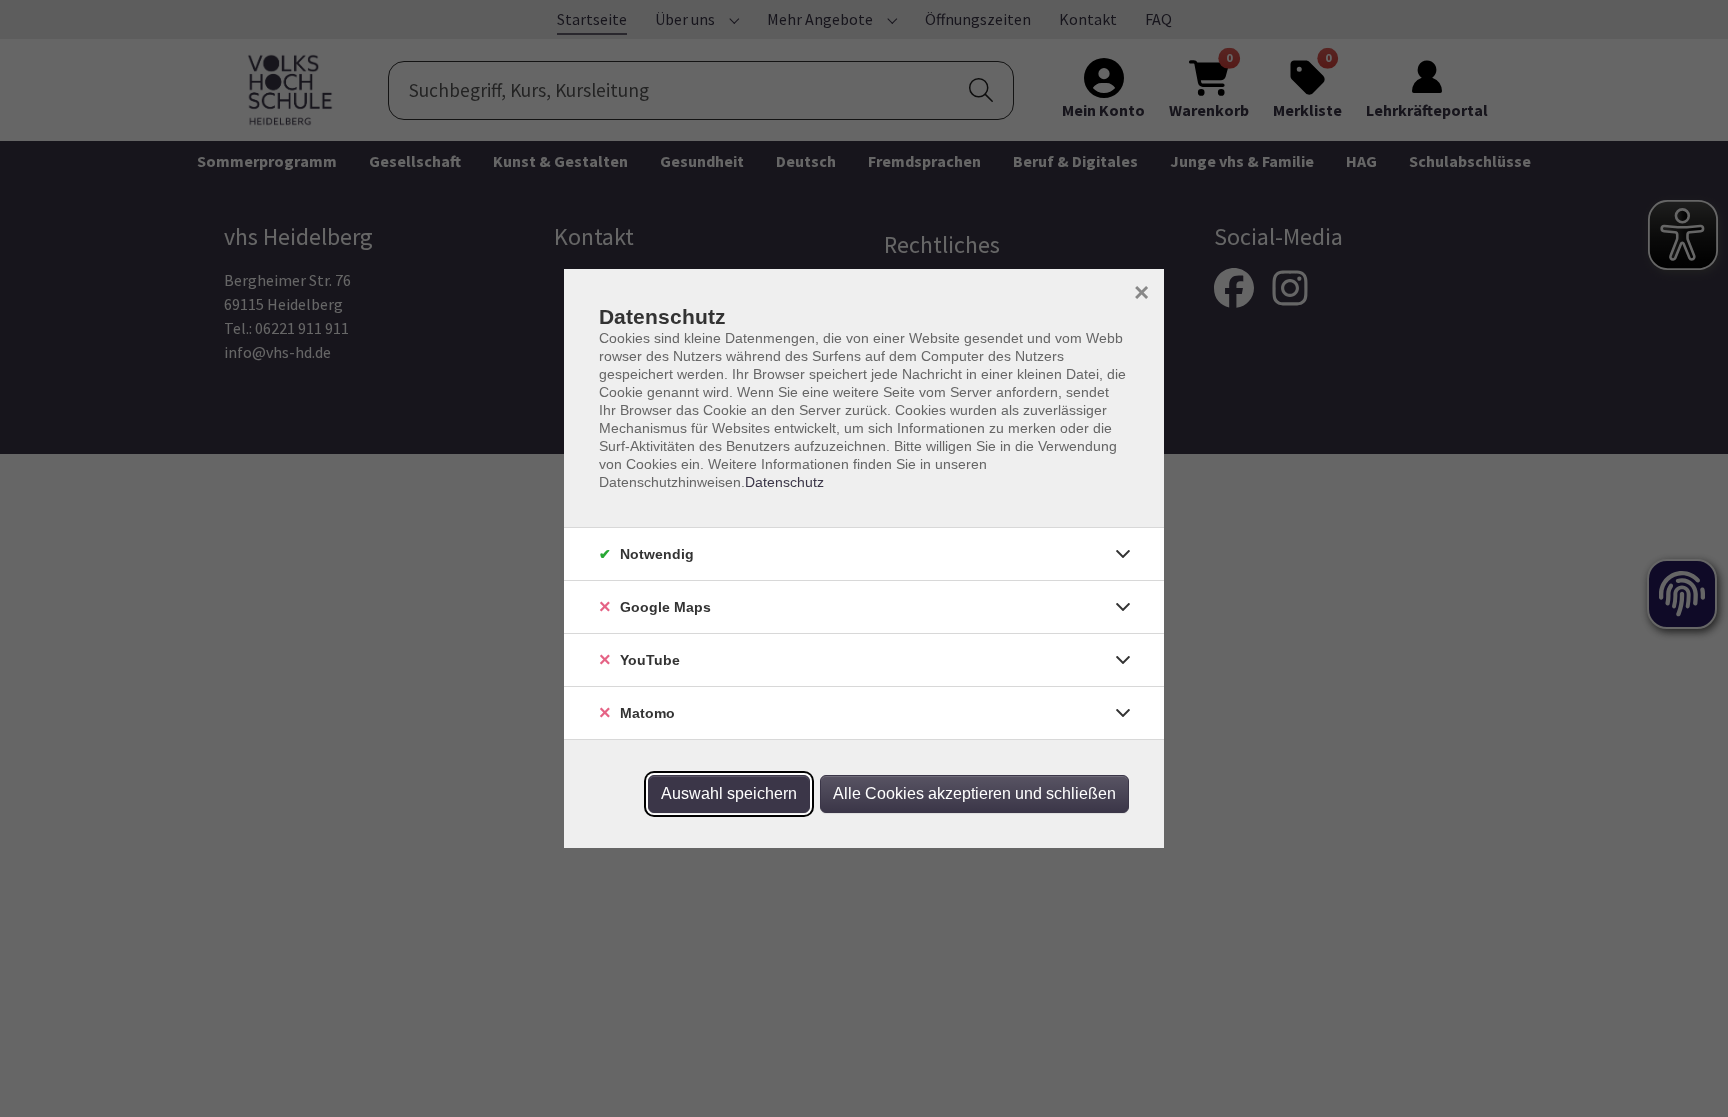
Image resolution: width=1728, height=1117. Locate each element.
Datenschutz (784, 482)
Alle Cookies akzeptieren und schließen (974, 793)
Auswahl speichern (729, 793)
